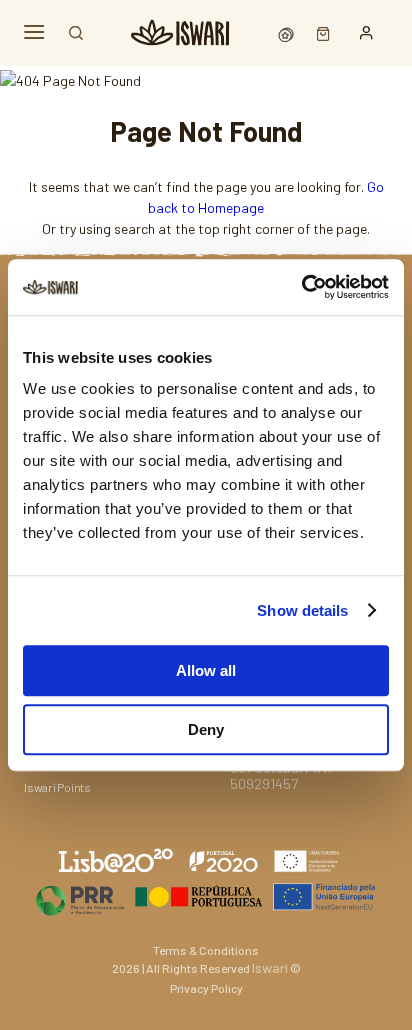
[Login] (366, 33)
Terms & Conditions (206, 950)
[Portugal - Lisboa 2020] (206, 896)
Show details (302, 610)
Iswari (270, 967)
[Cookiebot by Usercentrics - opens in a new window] (301, 287)
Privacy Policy (206, 988)
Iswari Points (57, 787)
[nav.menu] (34, 32)
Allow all (206, 670)
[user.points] (288, 32)
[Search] (76, 33)
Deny (206, 729)
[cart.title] (318, 32)
